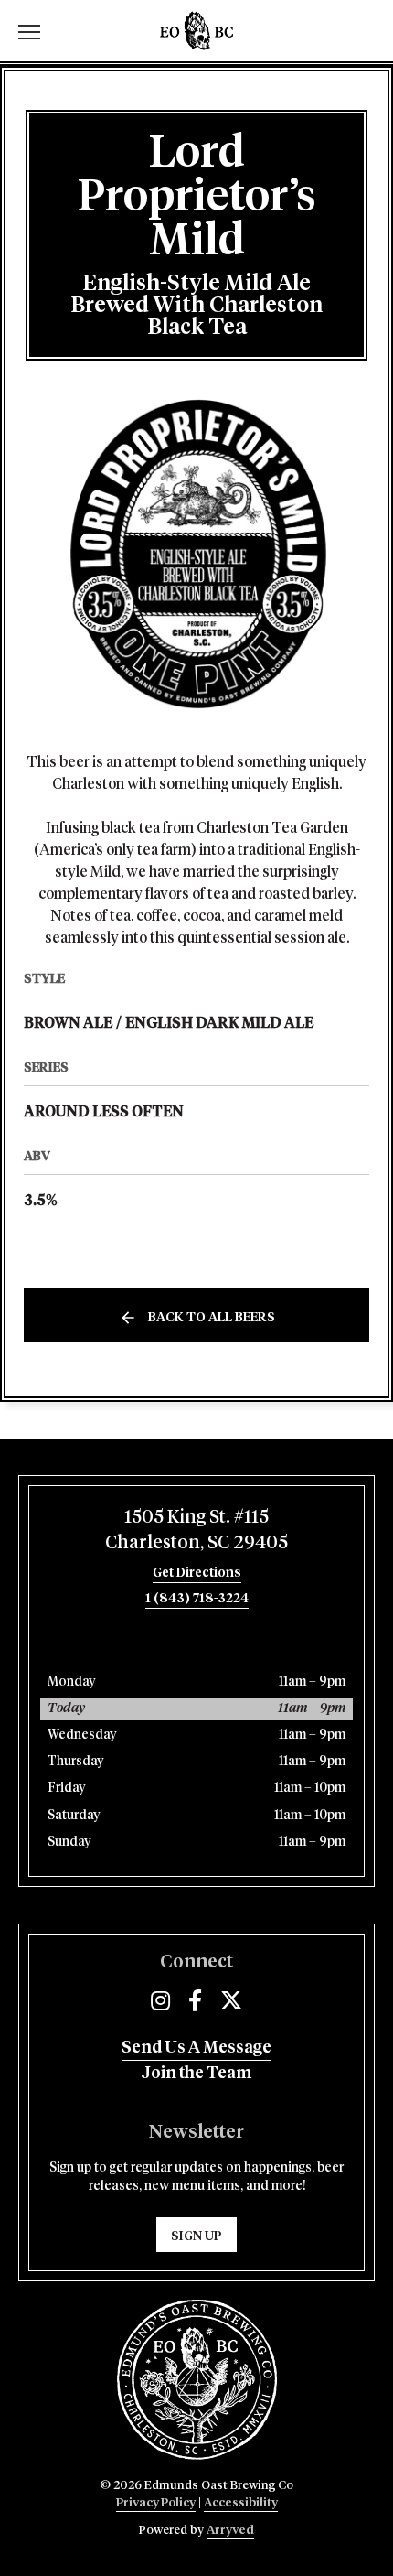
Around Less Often (104, 1112)
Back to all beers (212, 1318)
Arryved (230, 2531)
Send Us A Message (196, 2048)
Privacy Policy (156, 2503)
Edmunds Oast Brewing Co (196, 31)
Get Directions (197, 1573)
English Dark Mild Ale (219, 1023)
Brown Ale (68, 1023)
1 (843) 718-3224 (197, 1599)
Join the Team (196, 2074)
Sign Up (196, 2236)
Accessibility (241, 2503)
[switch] (37, 31)
